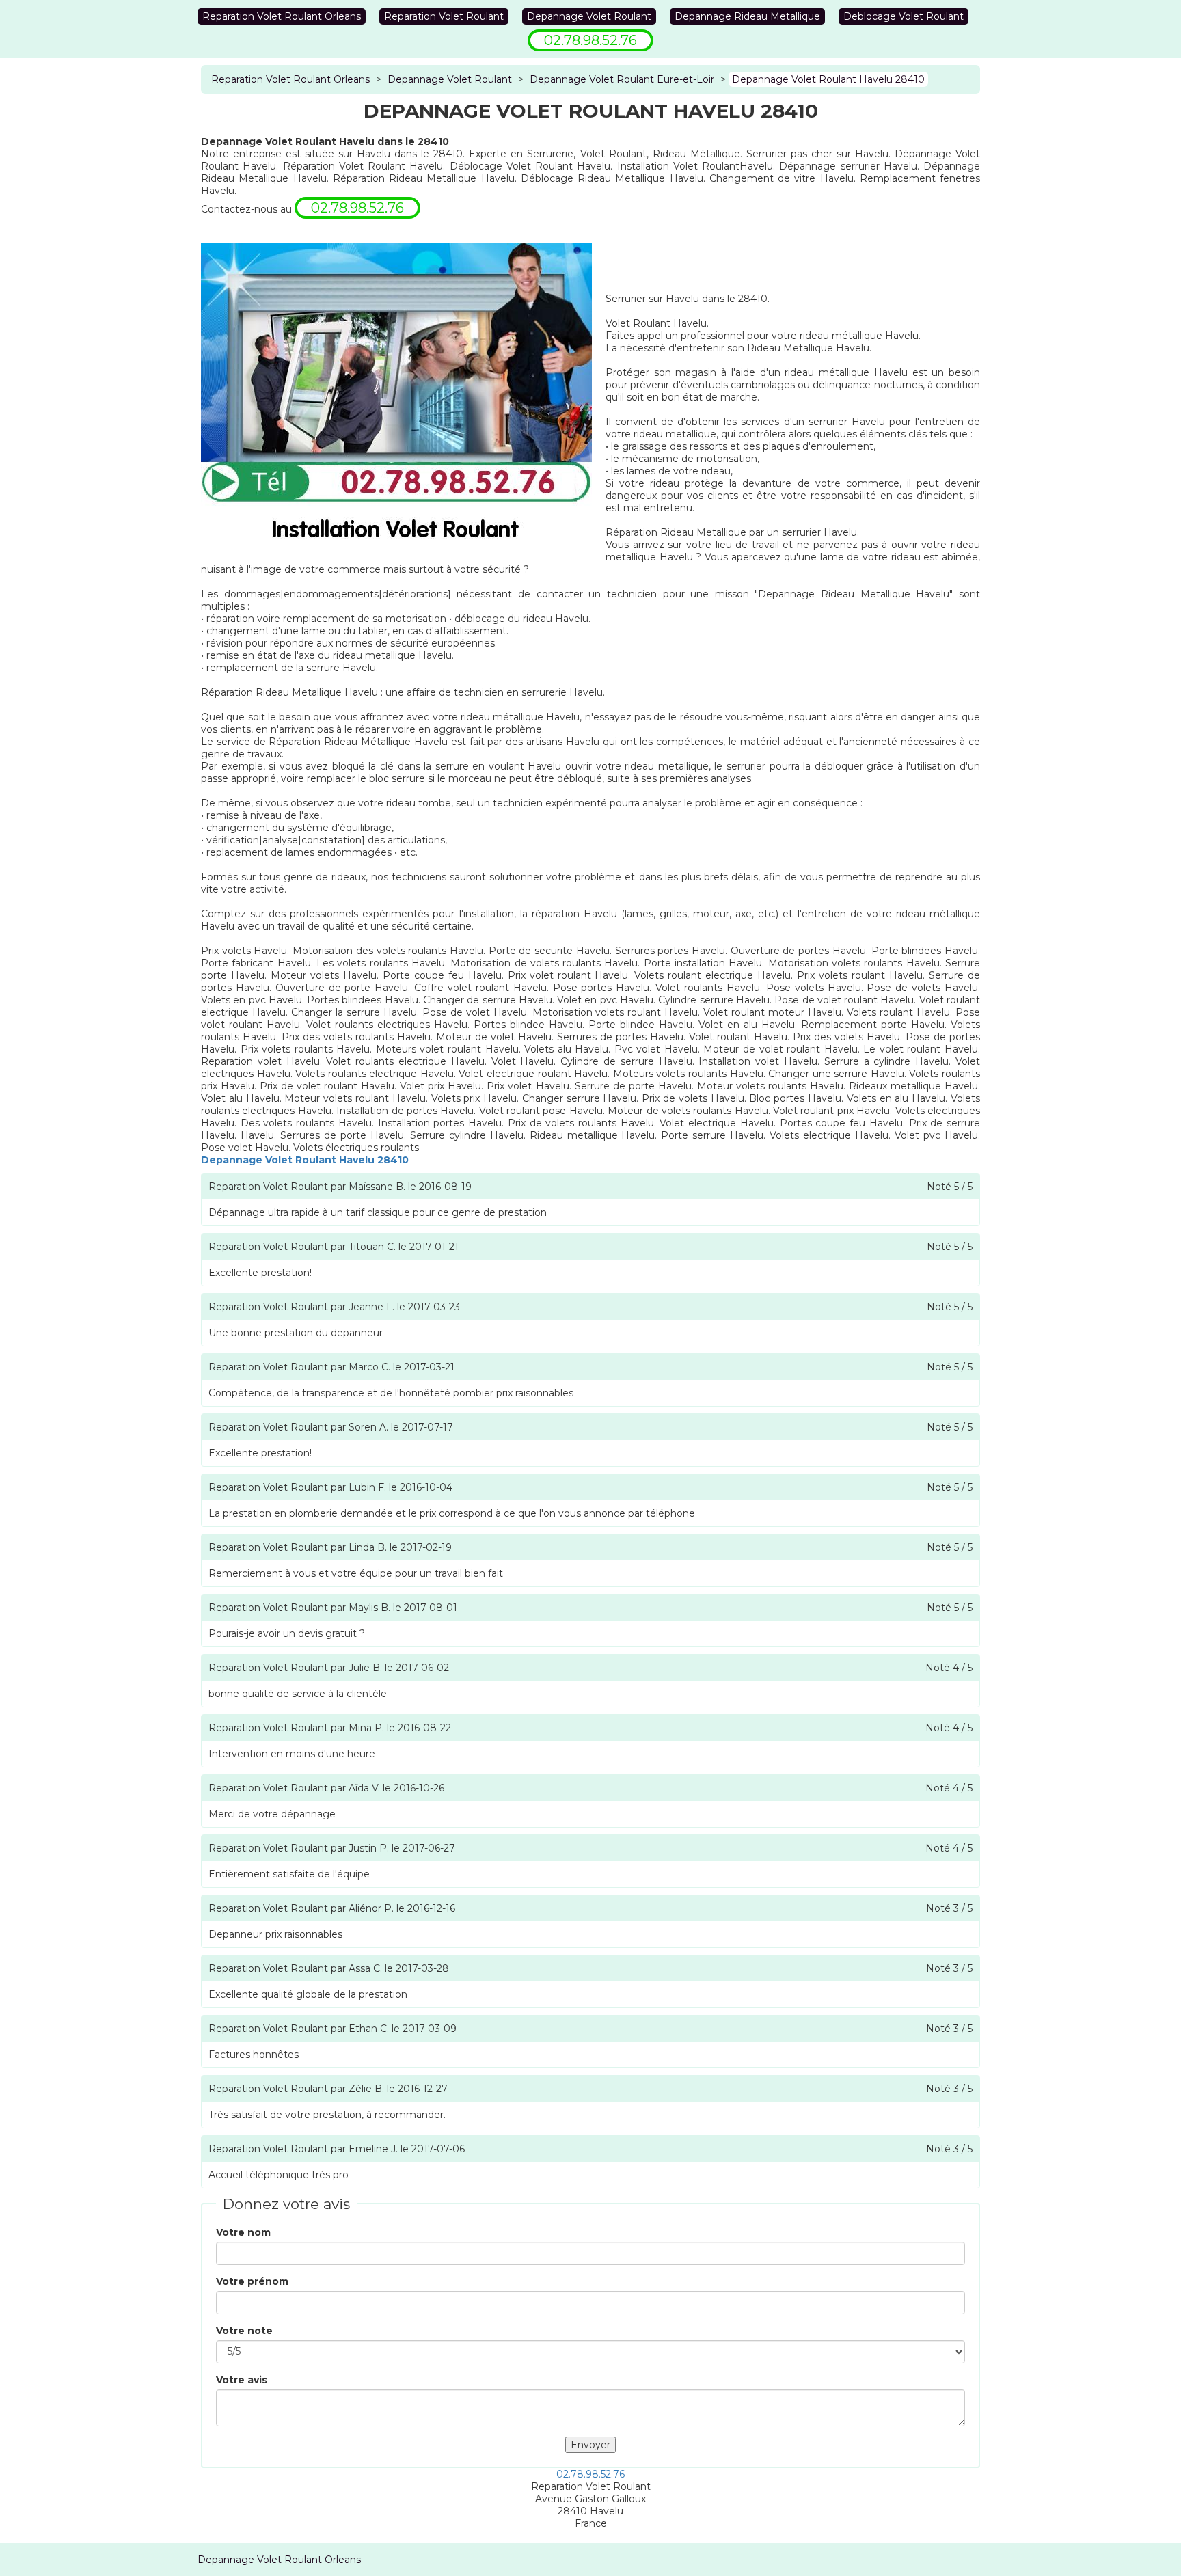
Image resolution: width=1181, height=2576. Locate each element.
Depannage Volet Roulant (589, 16)
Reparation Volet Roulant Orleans (282, 16)
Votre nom (243, 2232)
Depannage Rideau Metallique (747, 16)
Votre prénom (252, 2281)
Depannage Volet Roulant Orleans (279, 2560)
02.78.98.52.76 (590, 2474)
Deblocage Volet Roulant (904, 16)
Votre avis (242, 2380)
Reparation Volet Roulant (444, 16)
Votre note (244, 2331)
